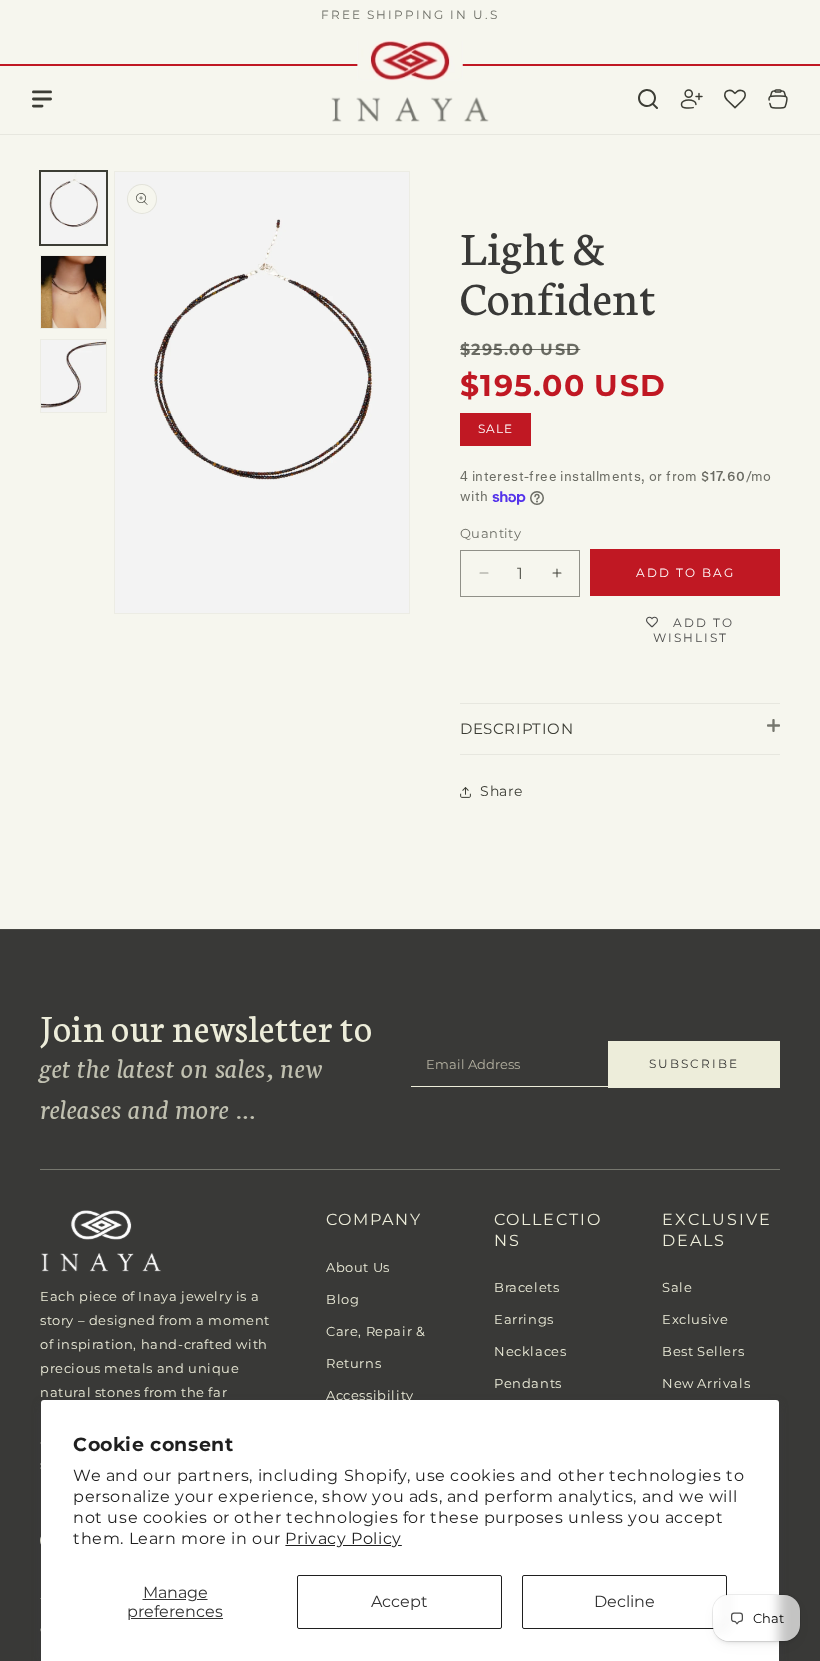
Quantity (490, 533)
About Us (358, 1267)
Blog (342, 1299)
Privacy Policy (343, 1538)
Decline (624, 1601)
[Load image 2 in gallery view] (73, 292)
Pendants (528, 1383)
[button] (648, 99)
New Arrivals (706, 1383)
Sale (677, 1287)
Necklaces (530, 1351)
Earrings (524, 1319)
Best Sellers (703, 1351)
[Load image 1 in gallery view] (73, 208)
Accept (399, 1601)
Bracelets (526, 1287)
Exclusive (695, 1319)
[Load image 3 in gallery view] (73, 376)
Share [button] (501, 791)
